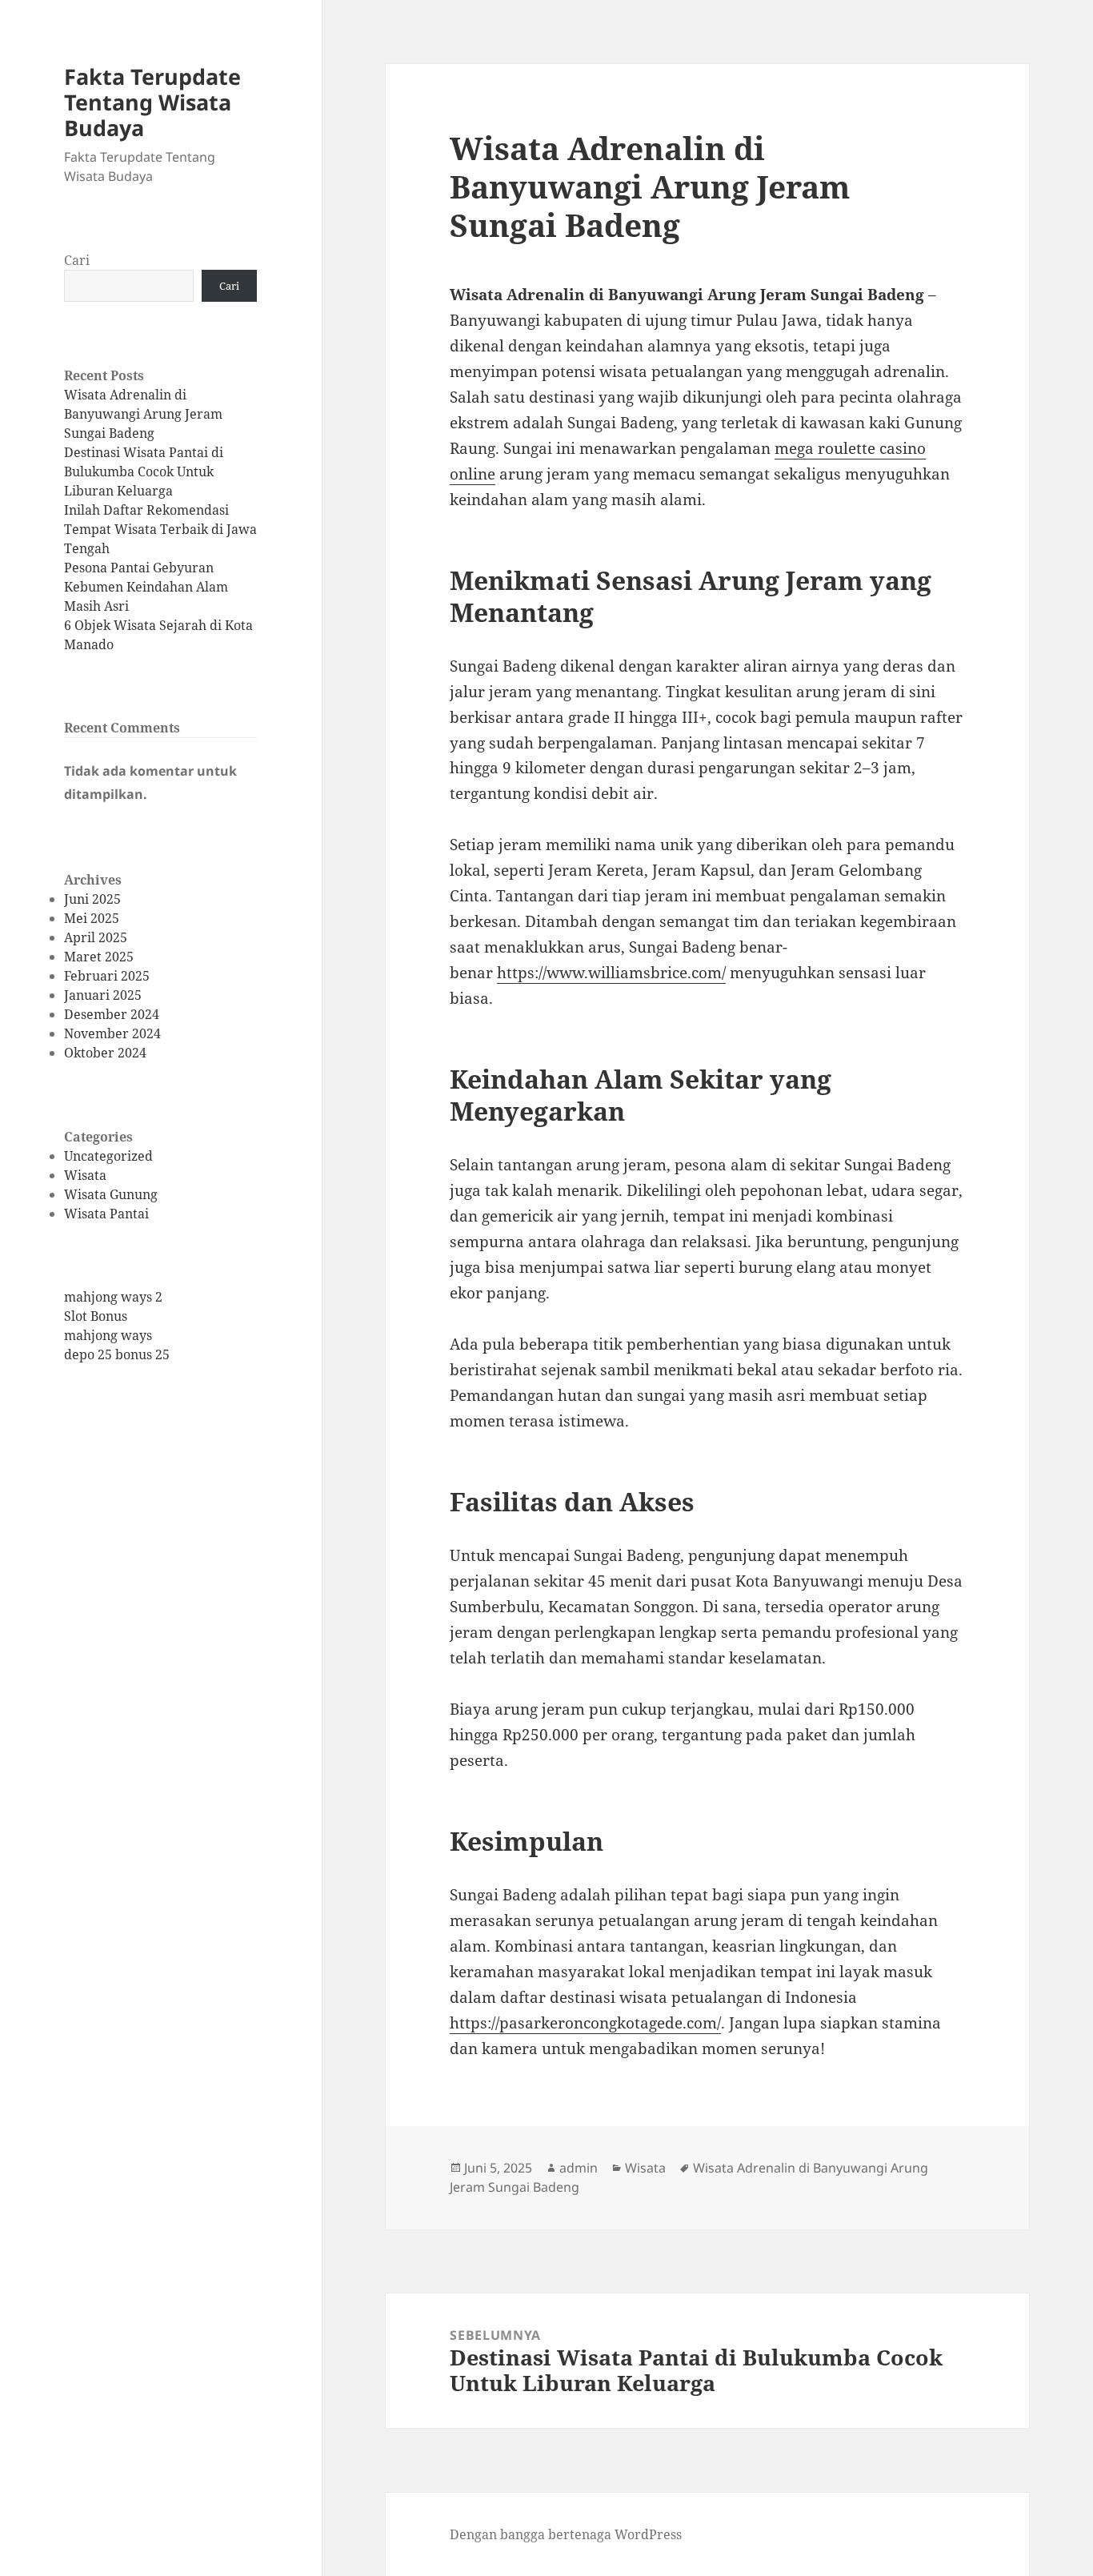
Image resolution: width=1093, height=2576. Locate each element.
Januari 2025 (103, 995)
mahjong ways (108, 1335)
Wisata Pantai (106, 1214)
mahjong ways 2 (113, 1297)
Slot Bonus (96, 1316)
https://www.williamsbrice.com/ (611, 973)
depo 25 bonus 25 (117, 1354)
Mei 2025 (92, 918)
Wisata (85, 1175)
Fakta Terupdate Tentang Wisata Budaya (152, 102)
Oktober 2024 (105, 1053)
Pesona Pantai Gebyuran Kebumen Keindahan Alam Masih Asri (146, 587)
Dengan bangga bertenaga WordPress (566, 2534)
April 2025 (96, 937)
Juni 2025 (92, 899)
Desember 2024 (112, 1014)
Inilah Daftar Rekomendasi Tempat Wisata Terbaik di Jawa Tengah (160, 529)
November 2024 (112, 1033)
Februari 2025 (107, 976)
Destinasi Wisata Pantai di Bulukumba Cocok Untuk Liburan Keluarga (144, 471)
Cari (77, 260)
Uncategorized (108, 1156)
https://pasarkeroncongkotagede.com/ (585, 2023)
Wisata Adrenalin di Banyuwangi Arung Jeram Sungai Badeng (143, 414)
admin (579, 2168)
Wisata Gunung (111, 1194)
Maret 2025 (99, 957)
